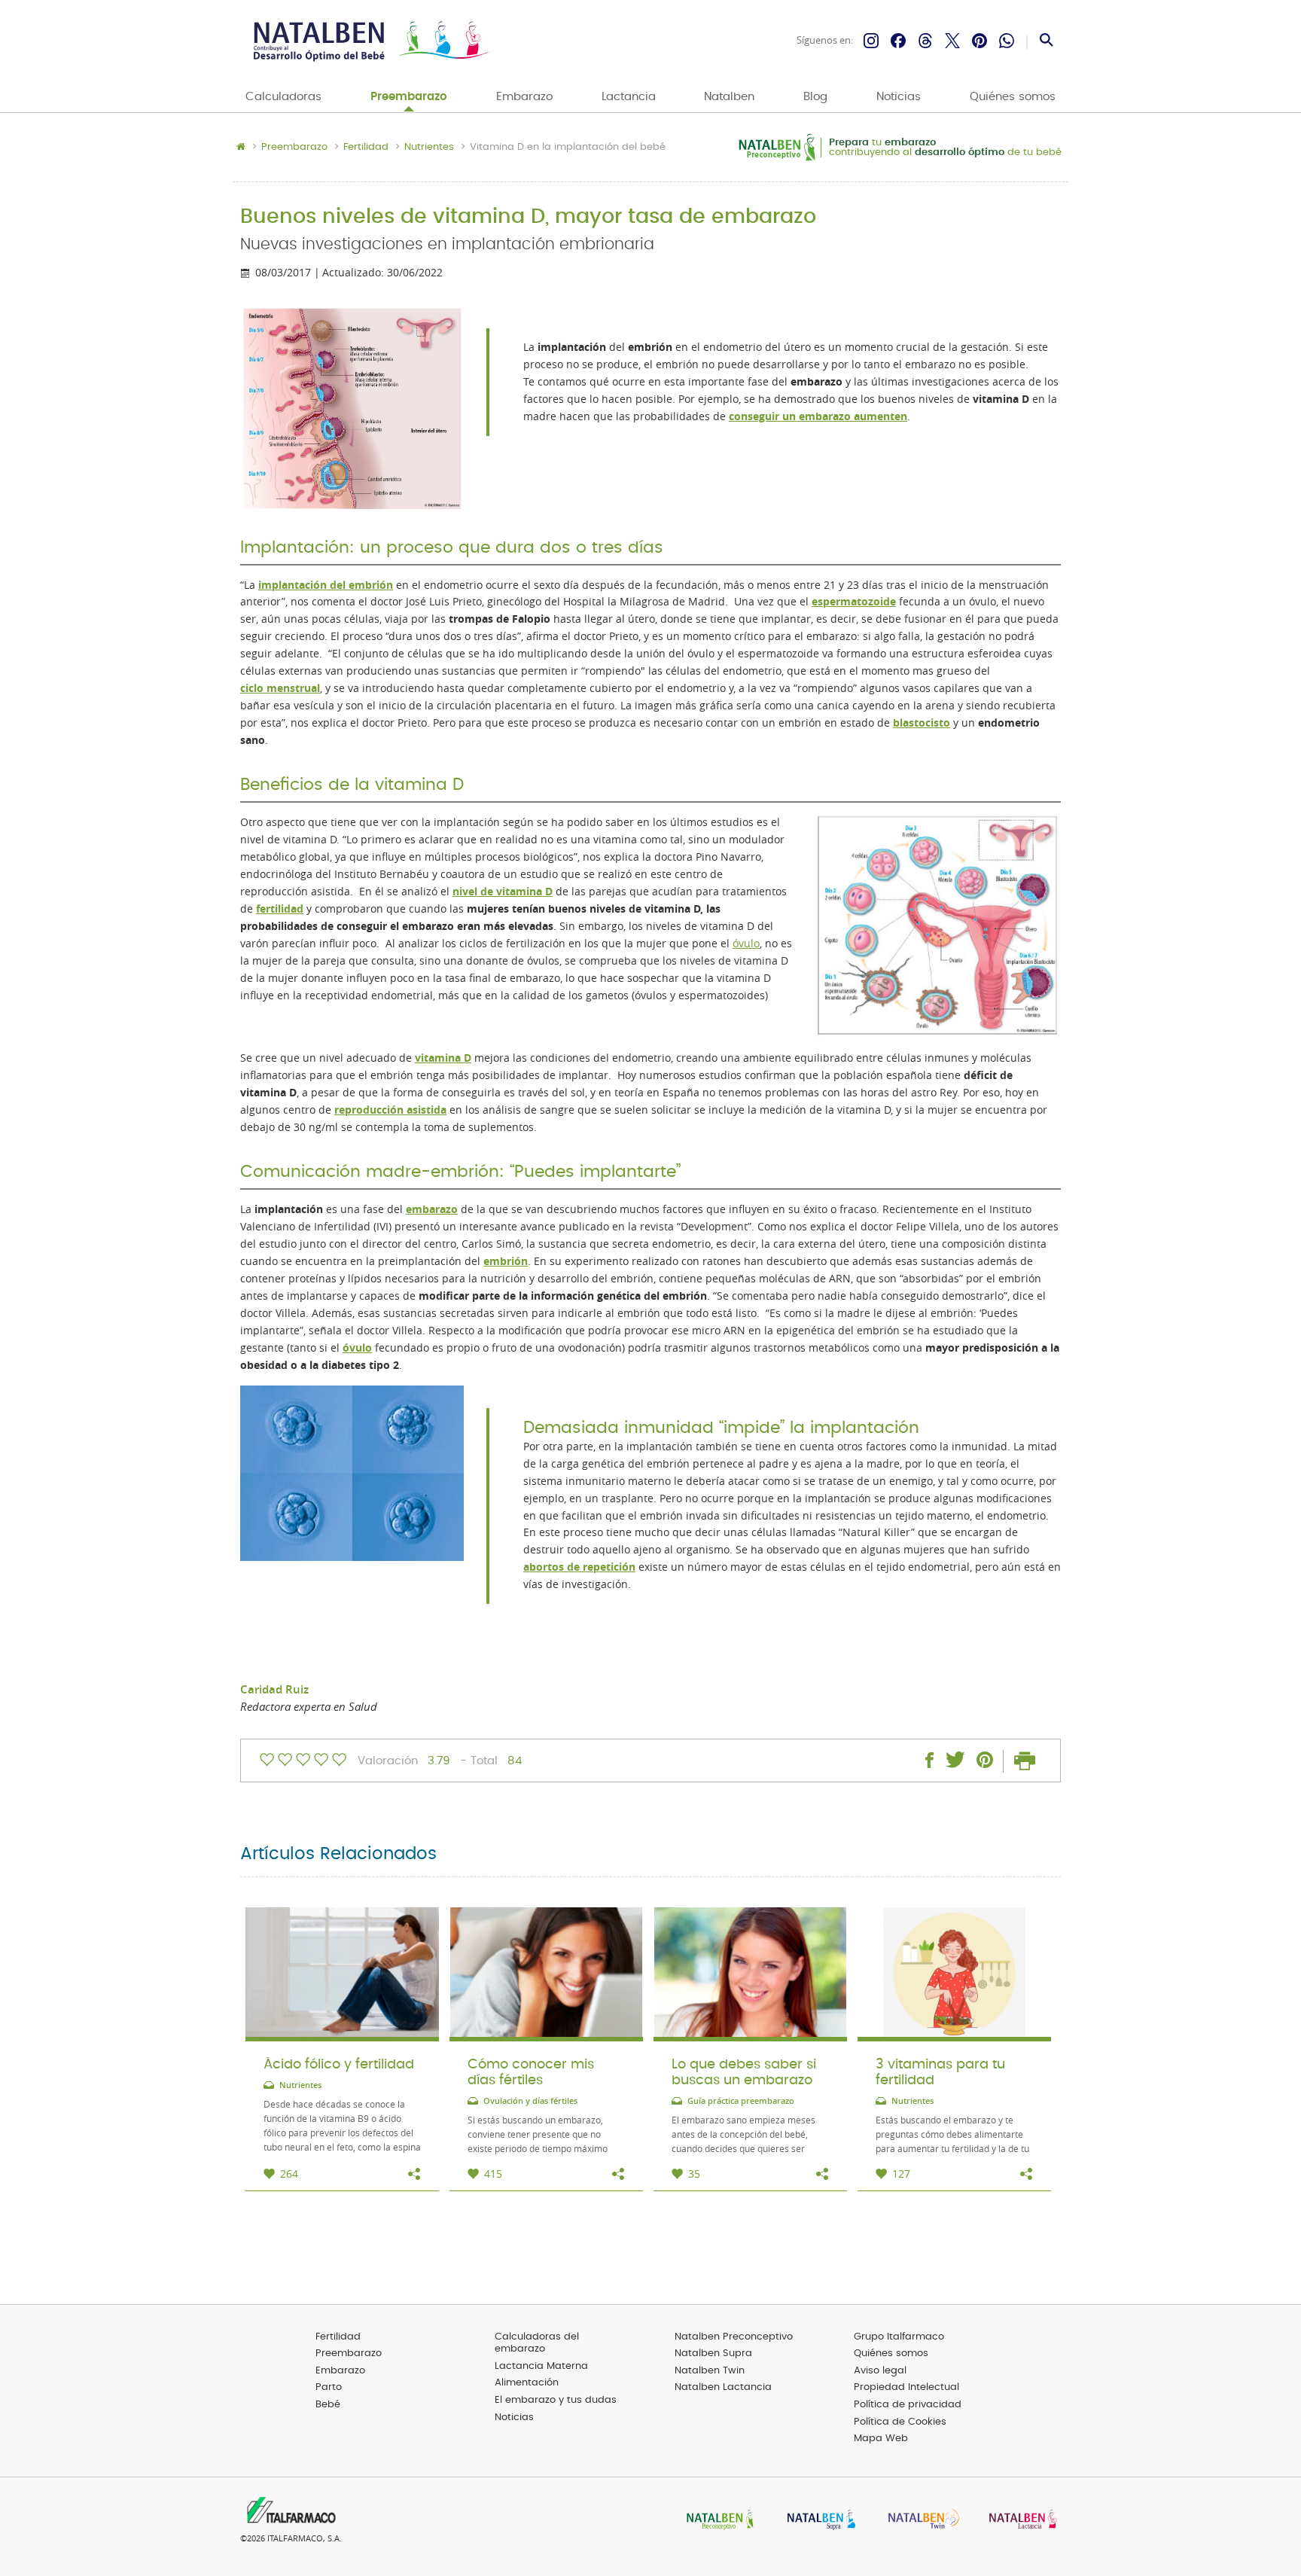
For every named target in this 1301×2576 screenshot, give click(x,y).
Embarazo (524, 97)
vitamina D (443, 1058)
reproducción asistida (390, 1110)
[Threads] (925, 41)
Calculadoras (283, 97)
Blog (815, 97)
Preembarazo (409, 97)
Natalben (729, 97)
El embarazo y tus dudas (556, 2400)
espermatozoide (854, 602)
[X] (952, 41)
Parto (329, 2387)
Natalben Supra (713, 2353)
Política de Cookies (900, 2422)
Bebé (328, 2405)
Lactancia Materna (541, 2366)
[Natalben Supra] (818, 2521)
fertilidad (280, 909)
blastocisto (922, 723)
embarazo (432, 1209)
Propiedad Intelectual (906, 2387)
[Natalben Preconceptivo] (717, 2521)
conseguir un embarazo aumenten (818, 416)
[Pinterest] (980, 41)
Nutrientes (429, 148)
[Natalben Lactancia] (1019, 2521)
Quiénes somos (1013, 97)
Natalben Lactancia (723, 2387)
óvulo (746, 944)
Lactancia (629, 97)
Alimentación (527, 2383)
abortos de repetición (579, 1567)
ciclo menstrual (280, 688)
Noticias (899, 97)
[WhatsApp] (1007, 41)
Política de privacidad (908, 2405)
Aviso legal (880, 2371)
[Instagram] (871, 41)
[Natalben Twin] (919, 2521)
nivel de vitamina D (503, 892)
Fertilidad (366, 148)
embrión (506, 1261)
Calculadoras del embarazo (537, 2343)
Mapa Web (881, 2439)
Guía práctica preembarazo (741, 2101)
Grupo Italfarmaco (899, 2337)
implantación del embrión (326, 585)
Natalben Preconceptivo (734, 2337)
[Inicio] (370, 41)
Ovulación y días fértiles (530, 2101)
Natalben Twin (710, 2371)
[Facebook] (898, 41)
